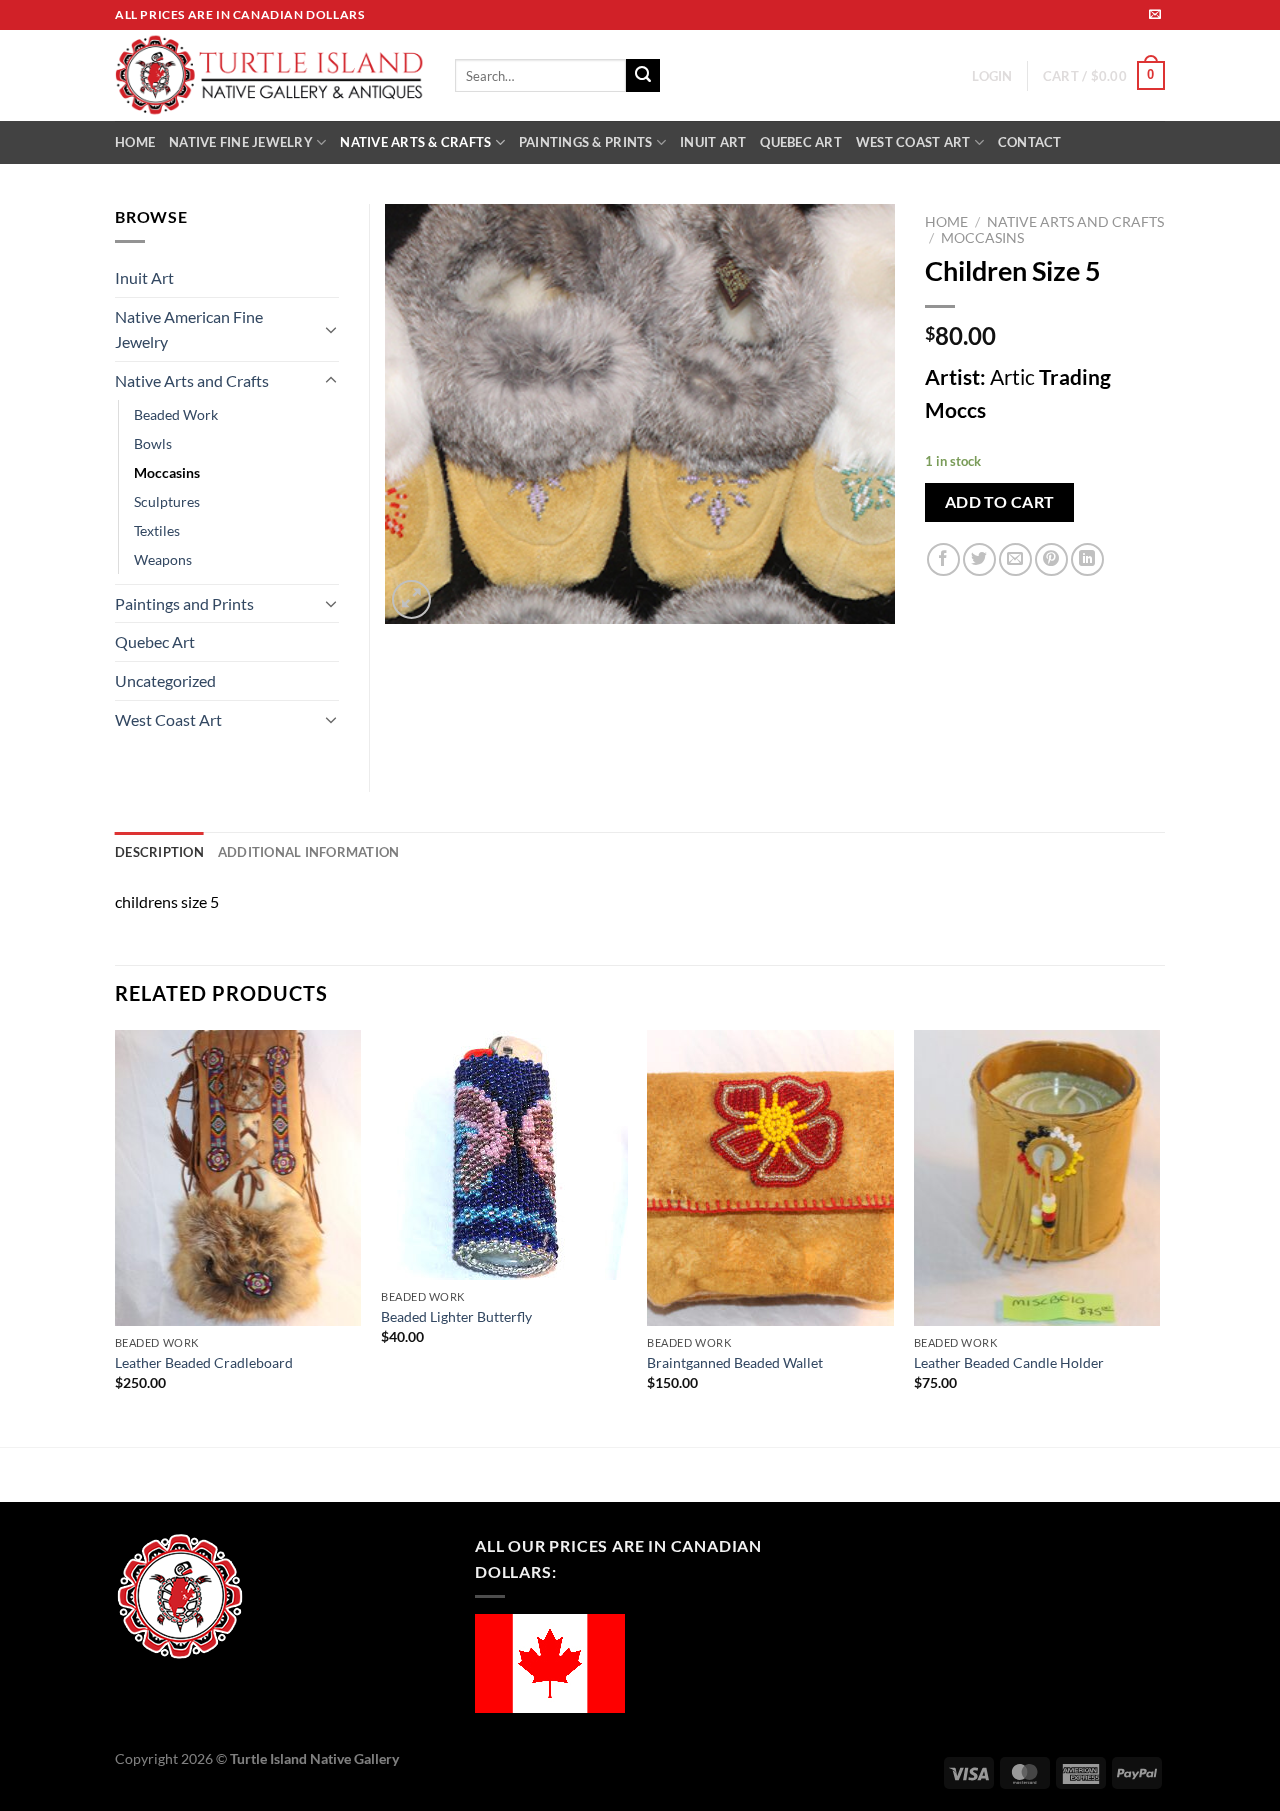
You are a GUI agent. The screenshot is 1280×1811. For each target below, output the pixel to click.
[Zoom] (411, 599)
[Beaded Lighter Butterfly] (504, 1155)
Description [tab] (159, 852)
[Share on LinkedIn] (1087, 559)
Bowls (153, 443)
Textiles (157, 530)
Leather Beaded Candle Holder (1009, 1362)
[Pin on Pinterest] (1051, 559)
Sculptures (167, 501)
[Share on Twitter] (979, 559)
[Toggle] (331, 329)
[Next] (1159, 1236)
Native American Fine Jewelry (189, 329)
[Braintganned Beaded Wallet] (770, 1178)
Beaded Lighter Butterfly (456, 1316)
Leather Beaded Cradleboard (204, 1362)
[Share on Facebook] (943, 559)
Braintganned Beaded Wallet (735, 1362)
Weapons (163, 559)
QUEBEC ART (801, 142)
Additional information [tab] (309, 852)
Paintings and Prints (184, 603)
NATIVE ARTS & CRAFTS (415, 142)
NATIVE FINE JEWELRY (241, 142)
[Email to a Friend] (1015, 559)
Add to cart (1000, 502)
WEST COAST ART (913, 142)
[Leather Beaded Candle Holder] (1037, 1178)
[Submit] (643, 76)
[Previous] (116, 1236)
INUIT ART (713, 142)
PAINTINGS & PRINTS (586, 142)
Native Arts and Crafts (1075, 222)
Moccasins (982, 238)
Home (946, 222)
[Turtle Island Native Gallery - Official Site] (270, 76)
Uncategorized (165, 680)
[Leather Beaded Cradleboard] (238, 1178)
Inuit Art (144, 277)
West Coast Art (168, 719)
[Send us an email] (1155, 15)
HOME (135, 142)
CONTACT (1030, 142)
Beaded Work (176, 414)
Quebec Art (155, 641)
